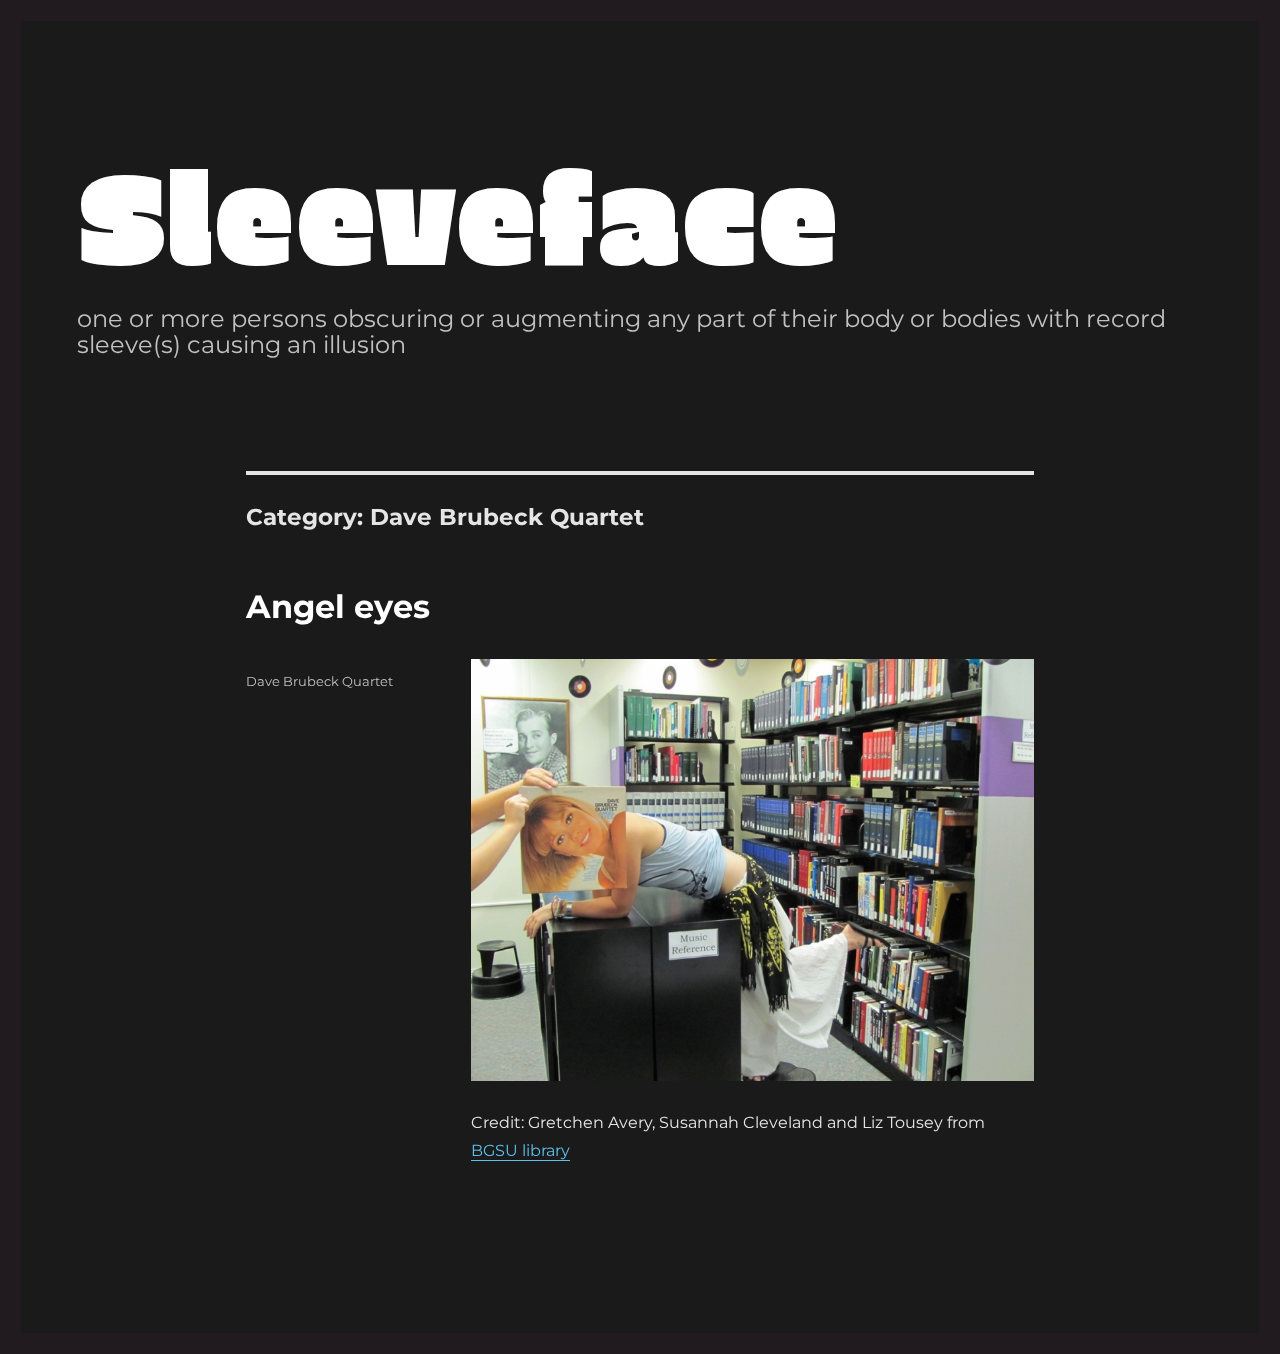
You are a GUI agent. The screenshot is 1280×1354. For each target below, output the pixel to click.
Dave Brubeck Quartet (319, 681)
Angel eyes (338, 606)
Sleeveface (458, 212)
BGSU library (520, 1150)
